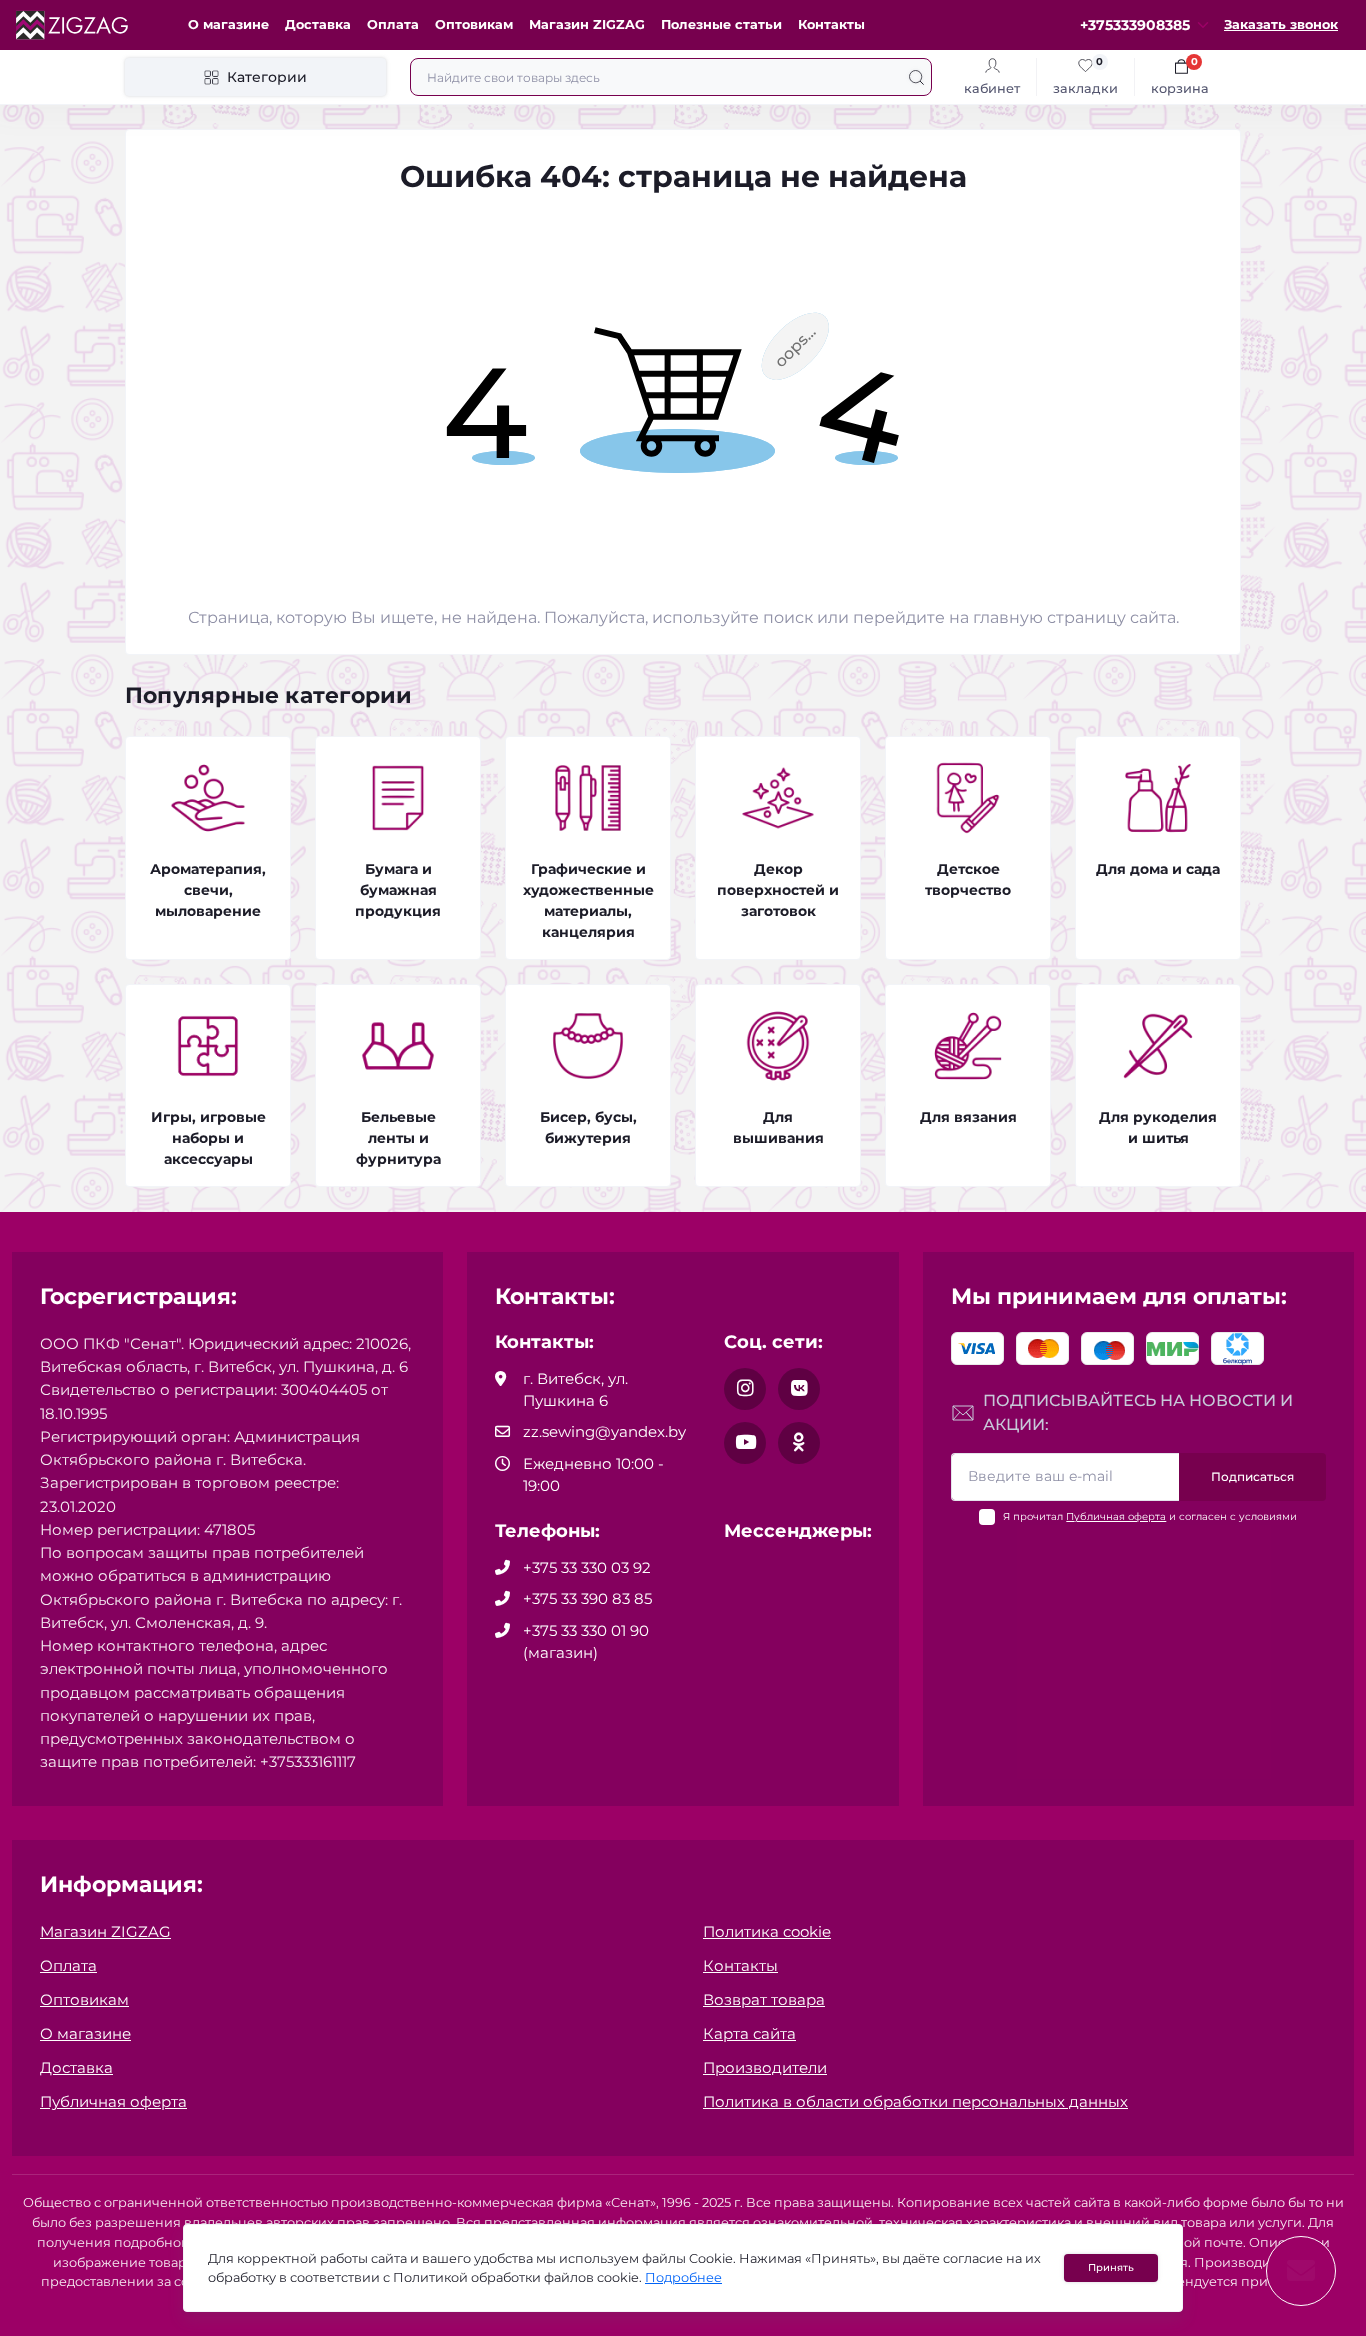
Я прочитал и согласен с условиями (1150, 1516)
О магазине (228, 24)
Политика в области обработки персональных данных (915, 2101)
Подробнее (683, 2277)
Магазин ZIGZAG (587, 24)
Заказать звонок (1281, 24)
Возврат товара (764, 1999)
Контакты (831, 24)
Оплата (393, 24)
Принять (1111, 2267)
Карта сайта (749, 2033)
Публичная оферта (1116, 1516)
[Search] (916, 77)
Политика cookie (767, 1931)
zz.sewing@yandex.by (604, 1431)
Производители (765, 2067)
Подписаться (1252, 1476)
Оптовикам (474, 24)
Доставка (318, 24)
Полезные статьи (721, 24)
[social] (745, 1389)
